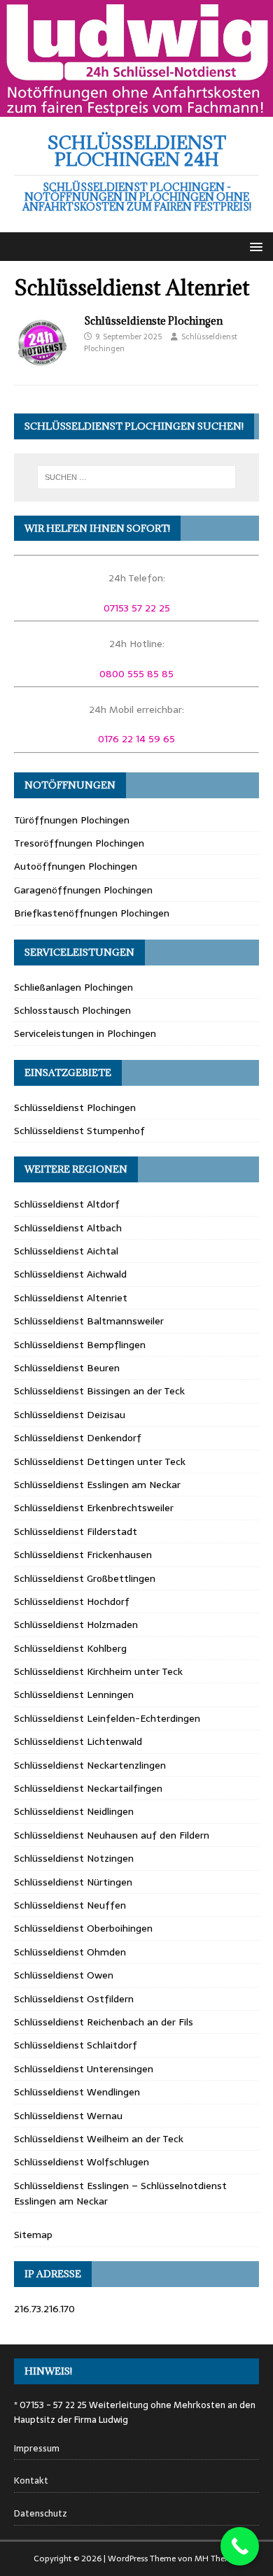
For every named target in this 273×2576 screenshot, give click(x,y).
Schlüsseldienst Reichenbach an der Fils (104, 2022)
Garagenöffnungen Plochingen (83, 890)
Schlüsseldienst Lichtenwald (78, 1741)
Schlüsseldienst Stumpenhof (79, 1131)
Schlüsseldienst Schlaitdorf (76, 2045)
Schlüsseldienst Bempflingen (80, 1345)
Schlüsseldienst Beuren (67, 1368)
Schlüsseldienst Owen (64, 1975)
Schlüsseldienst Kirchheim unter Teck (98, 1671)
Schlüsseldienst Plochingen (75, 1107)
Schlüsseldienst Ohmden (70, 1952)
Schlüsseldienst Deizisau (70, 1415)
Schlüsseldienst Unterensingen (84, 2069)
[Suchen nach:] (137, 477)
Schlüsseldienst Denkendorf (78, 1438)
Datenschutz (41, 2514)
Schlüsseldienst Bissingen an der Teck (99, 1391)
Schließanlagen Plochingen (73, 987)
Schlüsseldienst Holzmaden (76, 1625)
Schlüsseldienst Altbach (68, 1228)
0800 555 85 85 (136, 674)
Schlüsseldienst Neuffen (70, 1905)
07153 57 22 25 (137, 608)
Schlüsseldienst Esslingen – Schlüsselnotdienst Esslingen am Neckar (120, 2193)
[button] (254, 246)
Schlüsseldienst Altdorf (67, 1204)
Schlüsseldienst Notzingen (74, 1858)
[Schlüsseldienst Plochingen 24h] (136, 109)
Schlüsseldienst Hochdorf (72, 1601)
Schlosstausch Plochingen (72, 1010)
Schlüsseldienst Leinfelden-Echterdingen (107, 1718)
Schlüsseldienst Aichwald (70, 1274)
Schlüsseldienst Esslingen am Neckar (97, 1485)
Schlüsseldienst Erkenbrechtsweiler (94, 1508)
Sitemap (33, 2235)
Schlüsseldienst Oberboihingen (83, 1928)
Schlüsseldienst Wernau (68, 2116)
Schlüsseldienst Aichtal (66, 1251)
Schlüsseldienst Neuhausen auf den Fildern (112, 1835)
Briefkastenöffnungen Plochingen (92, 913)
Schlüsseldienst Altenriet (71, 1298)
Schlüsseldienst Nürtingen (73, 1882)
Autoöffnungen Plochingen (76, 866)
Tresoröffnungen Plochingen (79, 843)
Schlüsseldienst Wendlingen (77, 2092)
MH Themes (217, 2559)
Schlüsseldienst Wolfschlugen (82, 2162)
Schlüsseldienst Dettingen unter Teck (100, 1462)
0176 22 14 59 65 (136, 739)
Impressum (37, 2449)
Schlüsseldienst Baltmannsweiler (89, 1321)
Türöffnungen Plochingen (72, 820)
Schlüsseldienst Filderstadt (76, 1531)
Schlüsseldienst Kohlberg (70, 1648)
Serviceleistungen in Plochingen (85, 1033)
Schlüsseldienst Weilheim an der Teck (99, 2139)
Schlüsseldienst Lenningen (74, 1694)
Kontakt (31, 2481)
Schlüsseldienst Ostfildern (74, 1999)
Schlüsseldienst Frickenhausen (83, 1555)
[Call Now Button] (240, 2546)
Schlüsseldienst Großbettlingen (85, 1578)
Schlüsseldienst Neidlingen (74, 1811)
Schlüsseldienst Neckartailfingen (88, 1788)
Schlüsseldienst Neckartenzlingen (90, 1765)
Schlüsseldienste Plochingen (153, 321)
